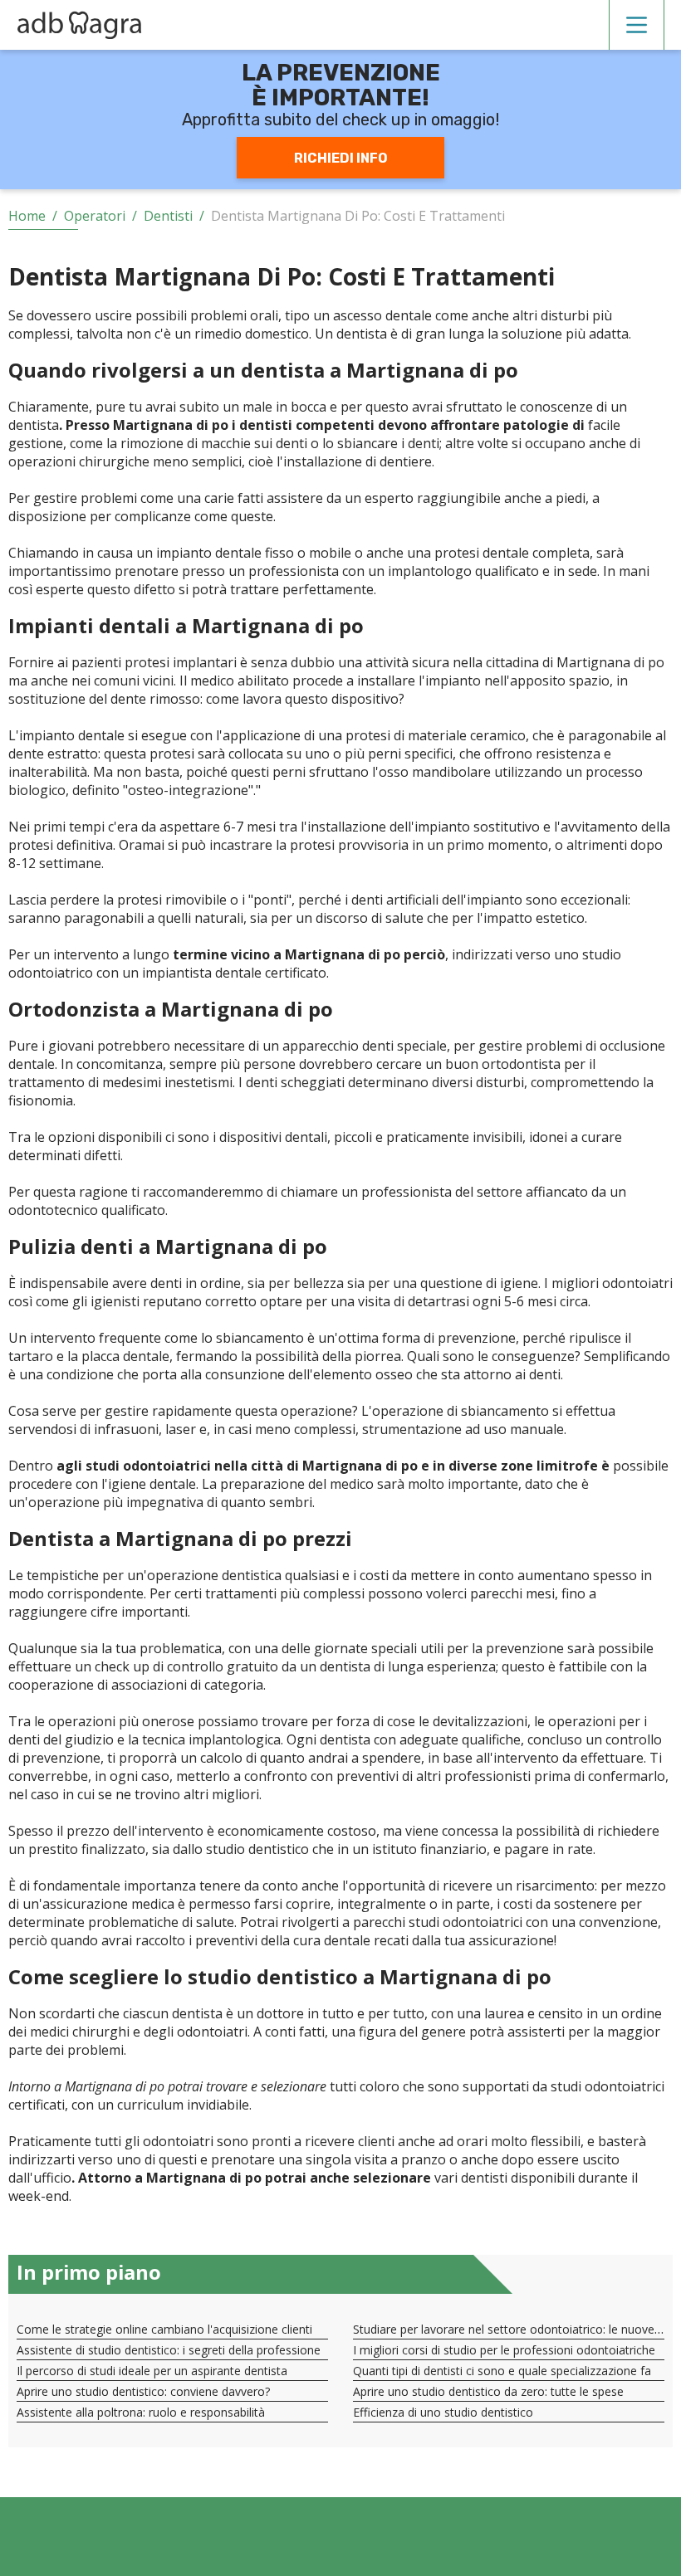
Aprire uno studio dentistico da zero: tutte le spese (488, 2391)
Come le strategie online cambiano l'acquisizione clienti (164, 2329)
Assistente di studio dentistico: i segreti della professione (169, 2350)
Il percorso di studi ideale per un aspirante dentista (152, 2371)
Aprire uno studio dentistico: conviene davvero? (143, 2391)
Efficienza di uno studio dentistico (443, 2412)
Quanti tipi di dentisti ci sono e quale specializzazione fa (502, 2371)
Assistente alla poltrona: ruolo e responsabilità (141, 2412)
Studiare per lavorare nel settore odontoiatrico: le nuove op (512, 2329)
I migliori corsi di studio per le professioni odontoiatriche (504, 2350)
